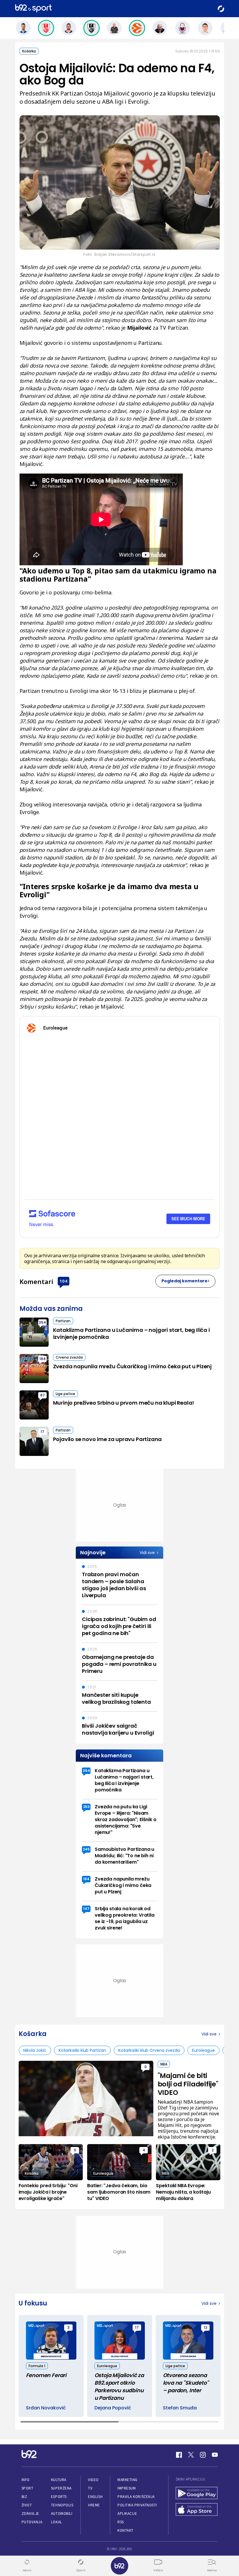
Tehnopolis (62, 2505)
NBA (164, 2064)
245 (86, 1849)
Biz (24, 2497)
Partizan (63, 1321)
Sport (28, 2488)
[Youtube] (215, 2455)
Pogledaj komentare (184, 1281)
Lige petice (65, 1394)
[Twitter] (191, 2455)
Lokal (57, 2522)
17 (42, 1432)
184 (43, 1359)
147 (86, 1909)
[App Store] (197, 2510)
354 (42, 1322)
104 (63, 1281)
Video (93, 2480)
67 (43, 1395)
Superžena (61, 2488)
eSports (59, 2497)
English (95, 2497)
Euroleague (203, 2050)
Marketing (128, 2480)
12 (205, 2327)
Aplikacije (127, 2514)
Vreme (94, 2505)
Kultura (59, 2480)
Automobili (62, 2514)
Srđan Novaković (46, 2408)
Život (27, 2505)
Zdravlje (30, 2514)
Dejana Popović (113, 2408)
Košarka (29, 51)
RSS (121, 2522)
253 (86, 1807)
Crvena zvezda (69, 1357)
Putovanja (32, 2522)
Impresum (126, 2488)
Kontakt (125, 2530)
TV (90, 2488)
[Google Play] (197, 2494)
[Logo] (33, 9)
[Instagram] (203, 2455)
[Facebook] (179, 2455)
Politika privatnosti (137, 2505)
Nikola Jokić (35, 2050)
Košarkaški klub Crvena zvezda (149, 2050)
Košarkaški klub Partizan (82, 2050)
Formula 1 (37, 2366)
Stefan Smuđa (180, 2408)
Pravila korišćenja (136, 2497)
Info (26, 2480)
